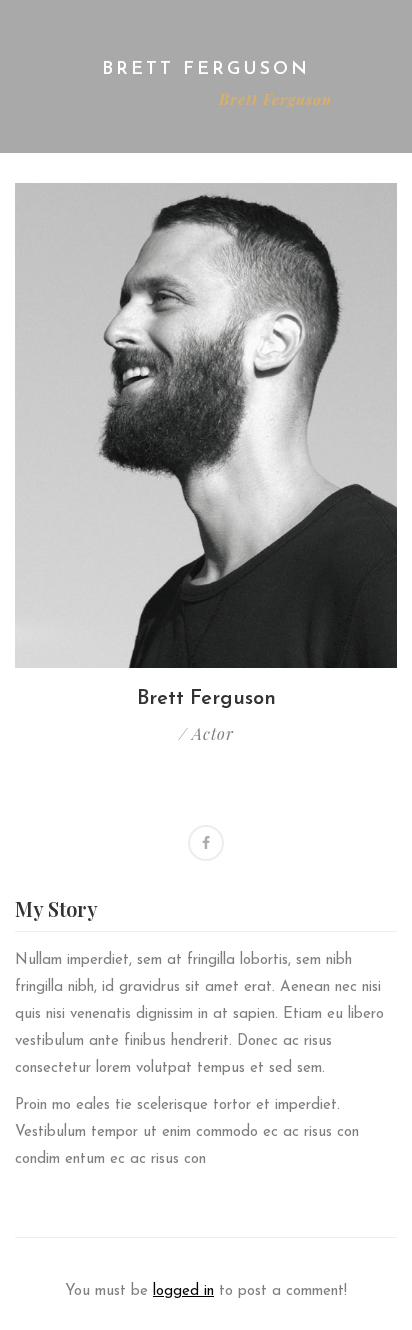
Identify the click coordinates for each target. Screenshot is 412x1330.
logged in (183, 1291)
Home (101, 99)
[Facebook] (206, 843)
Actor (170, 99)
